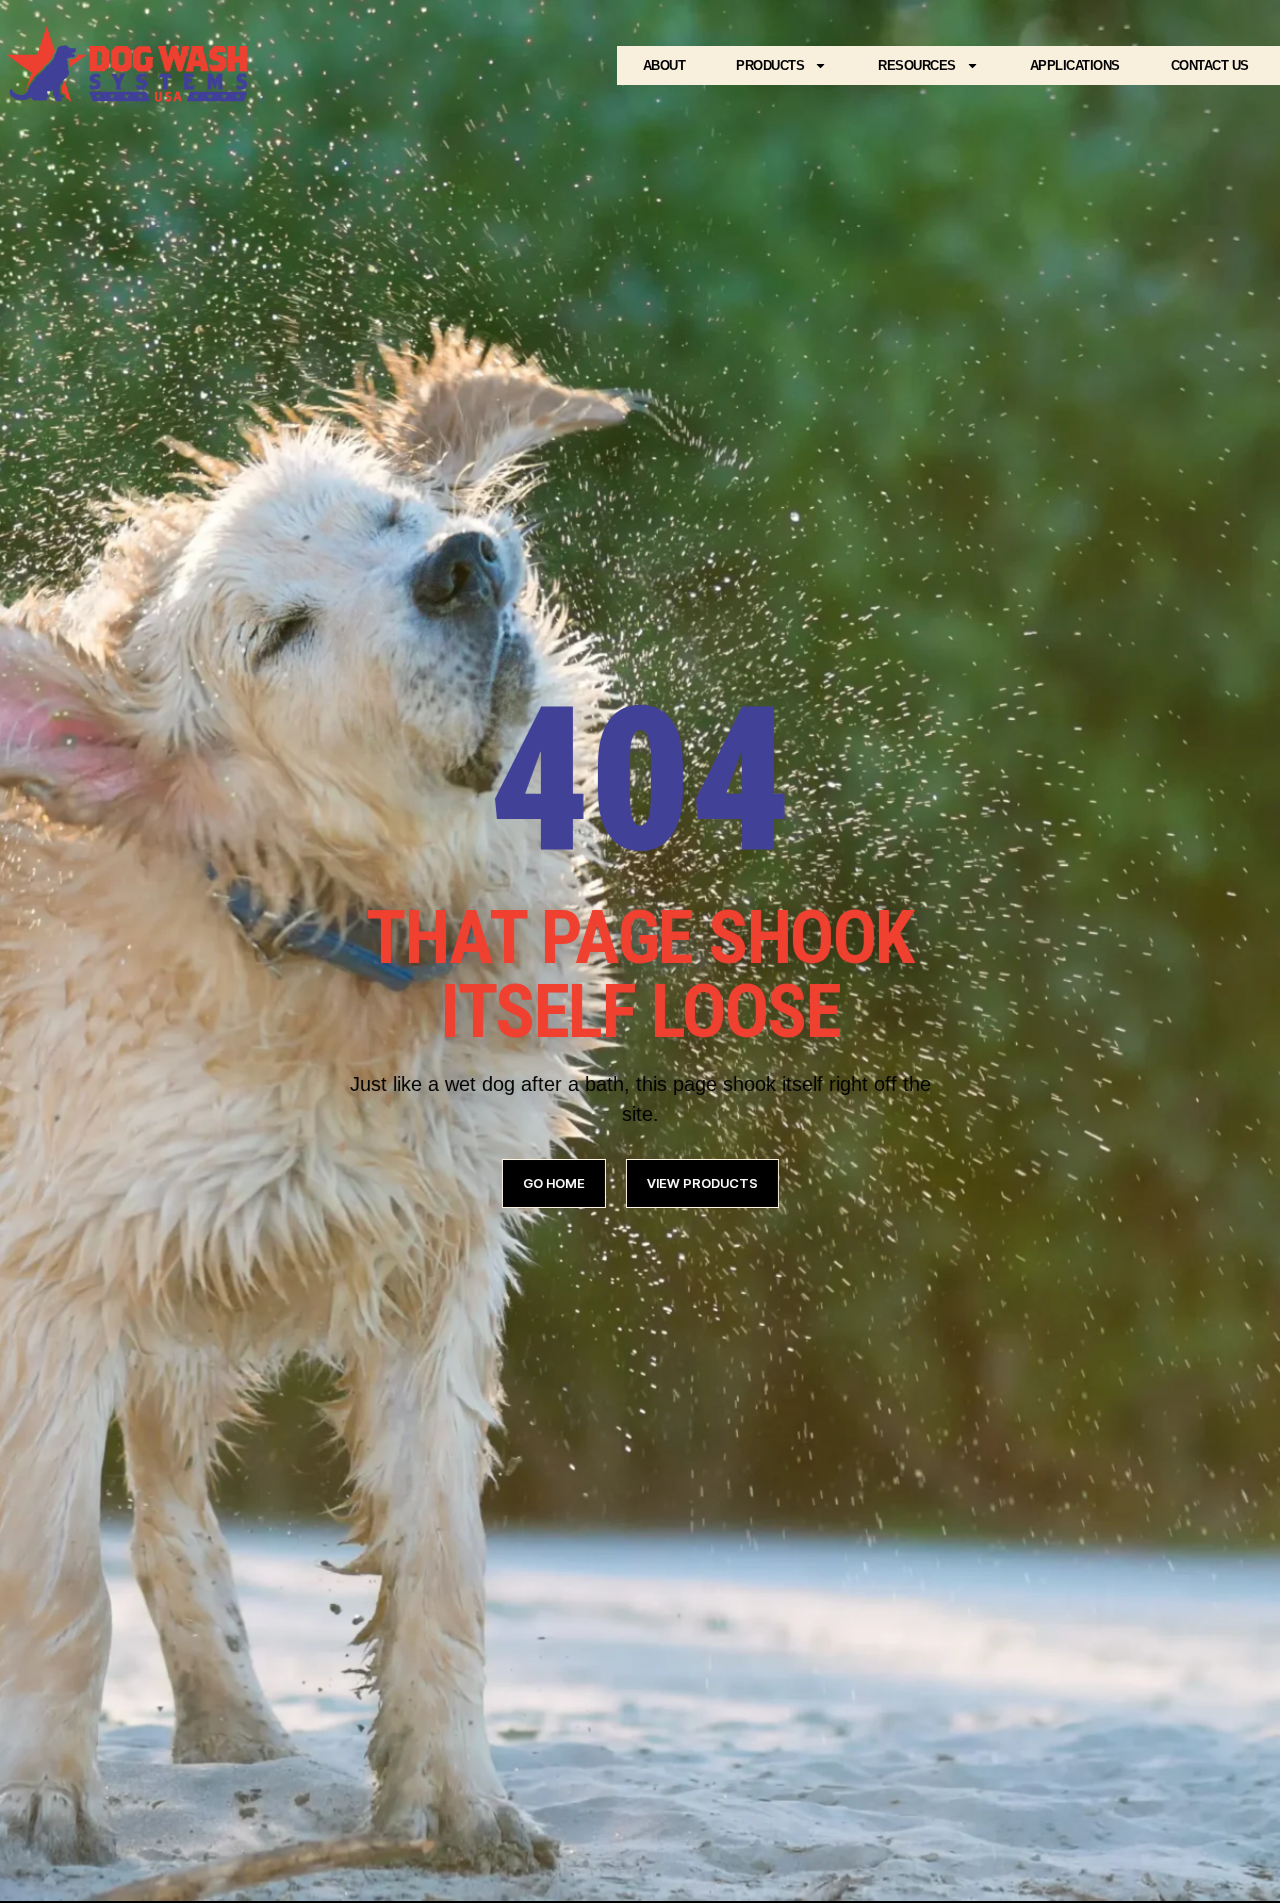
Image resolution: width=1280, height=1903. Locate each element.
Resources (917, 65)
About (664, 65)
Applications (1075, 65)
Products (770, 65)
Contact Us (1210, 65)
